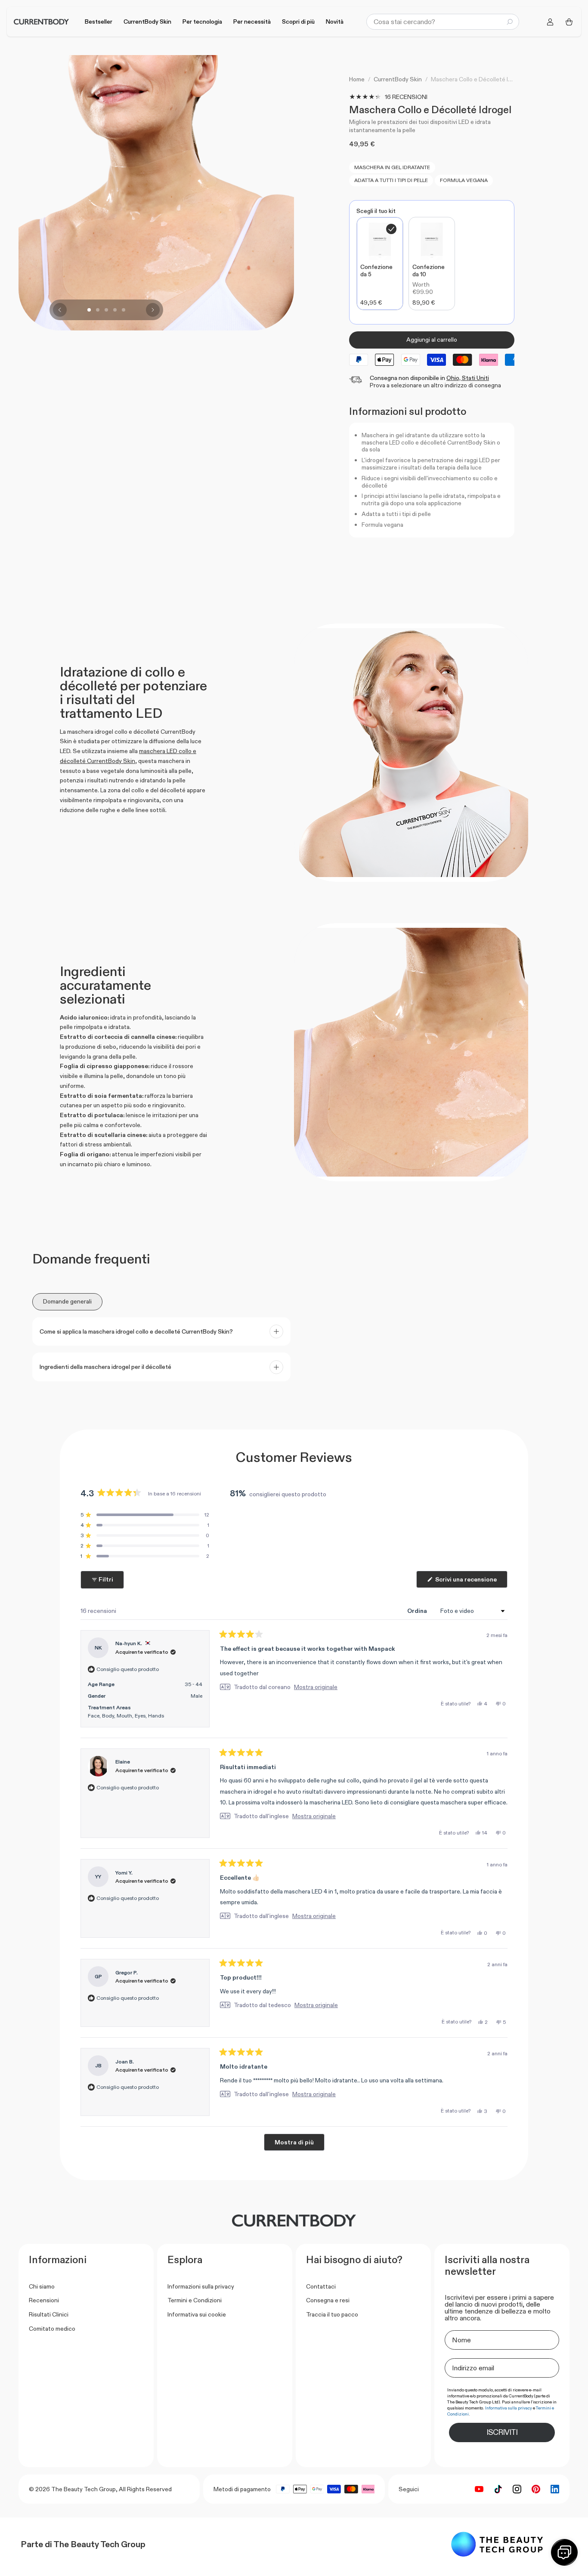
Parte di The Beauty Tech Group (83, 2544)
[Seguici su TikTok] (498, 2489)
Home (357, 79)
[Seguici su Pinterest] (536, 2489)
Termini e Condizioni (195, 2300)
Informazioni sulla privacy (201, 2286)
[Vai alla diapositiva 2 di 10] (98, 310)
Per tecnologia (202, 22)
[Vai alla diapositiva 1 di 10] (89, 310)
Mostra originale (316, 1687)
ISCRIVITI (502, 2432)
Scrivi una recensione (471, 1581)
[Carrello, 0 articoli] (569, 22)
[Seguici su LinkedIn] (555, 2489)
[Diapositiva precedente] (60, 310)
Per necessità (252, 22)
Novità (335, 22)
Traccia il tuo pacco (332, 2314)
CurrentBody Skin (147, 22)
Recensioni (44, 2300)
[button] (145, 1515)
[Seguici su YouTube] (479, 2489)
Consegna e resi (328, 2300)
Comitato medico (52, 2329)
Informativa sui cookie (197, 2314)
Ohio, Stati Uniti (468, 378)
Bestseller (99, 22)
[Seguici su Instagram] (517, 2489)
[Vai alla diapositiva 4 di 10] (115, 310)
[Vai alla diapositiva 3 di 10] (106, 310)
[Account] (550, 22)
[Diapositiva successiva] (153, 310)
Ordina (418, 1611)
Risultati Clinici (49, 2314)
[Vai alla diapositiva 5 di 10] (124, 310)
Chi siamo (42, 2286)
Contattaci (321, 2286)
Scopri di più (298, 22)
